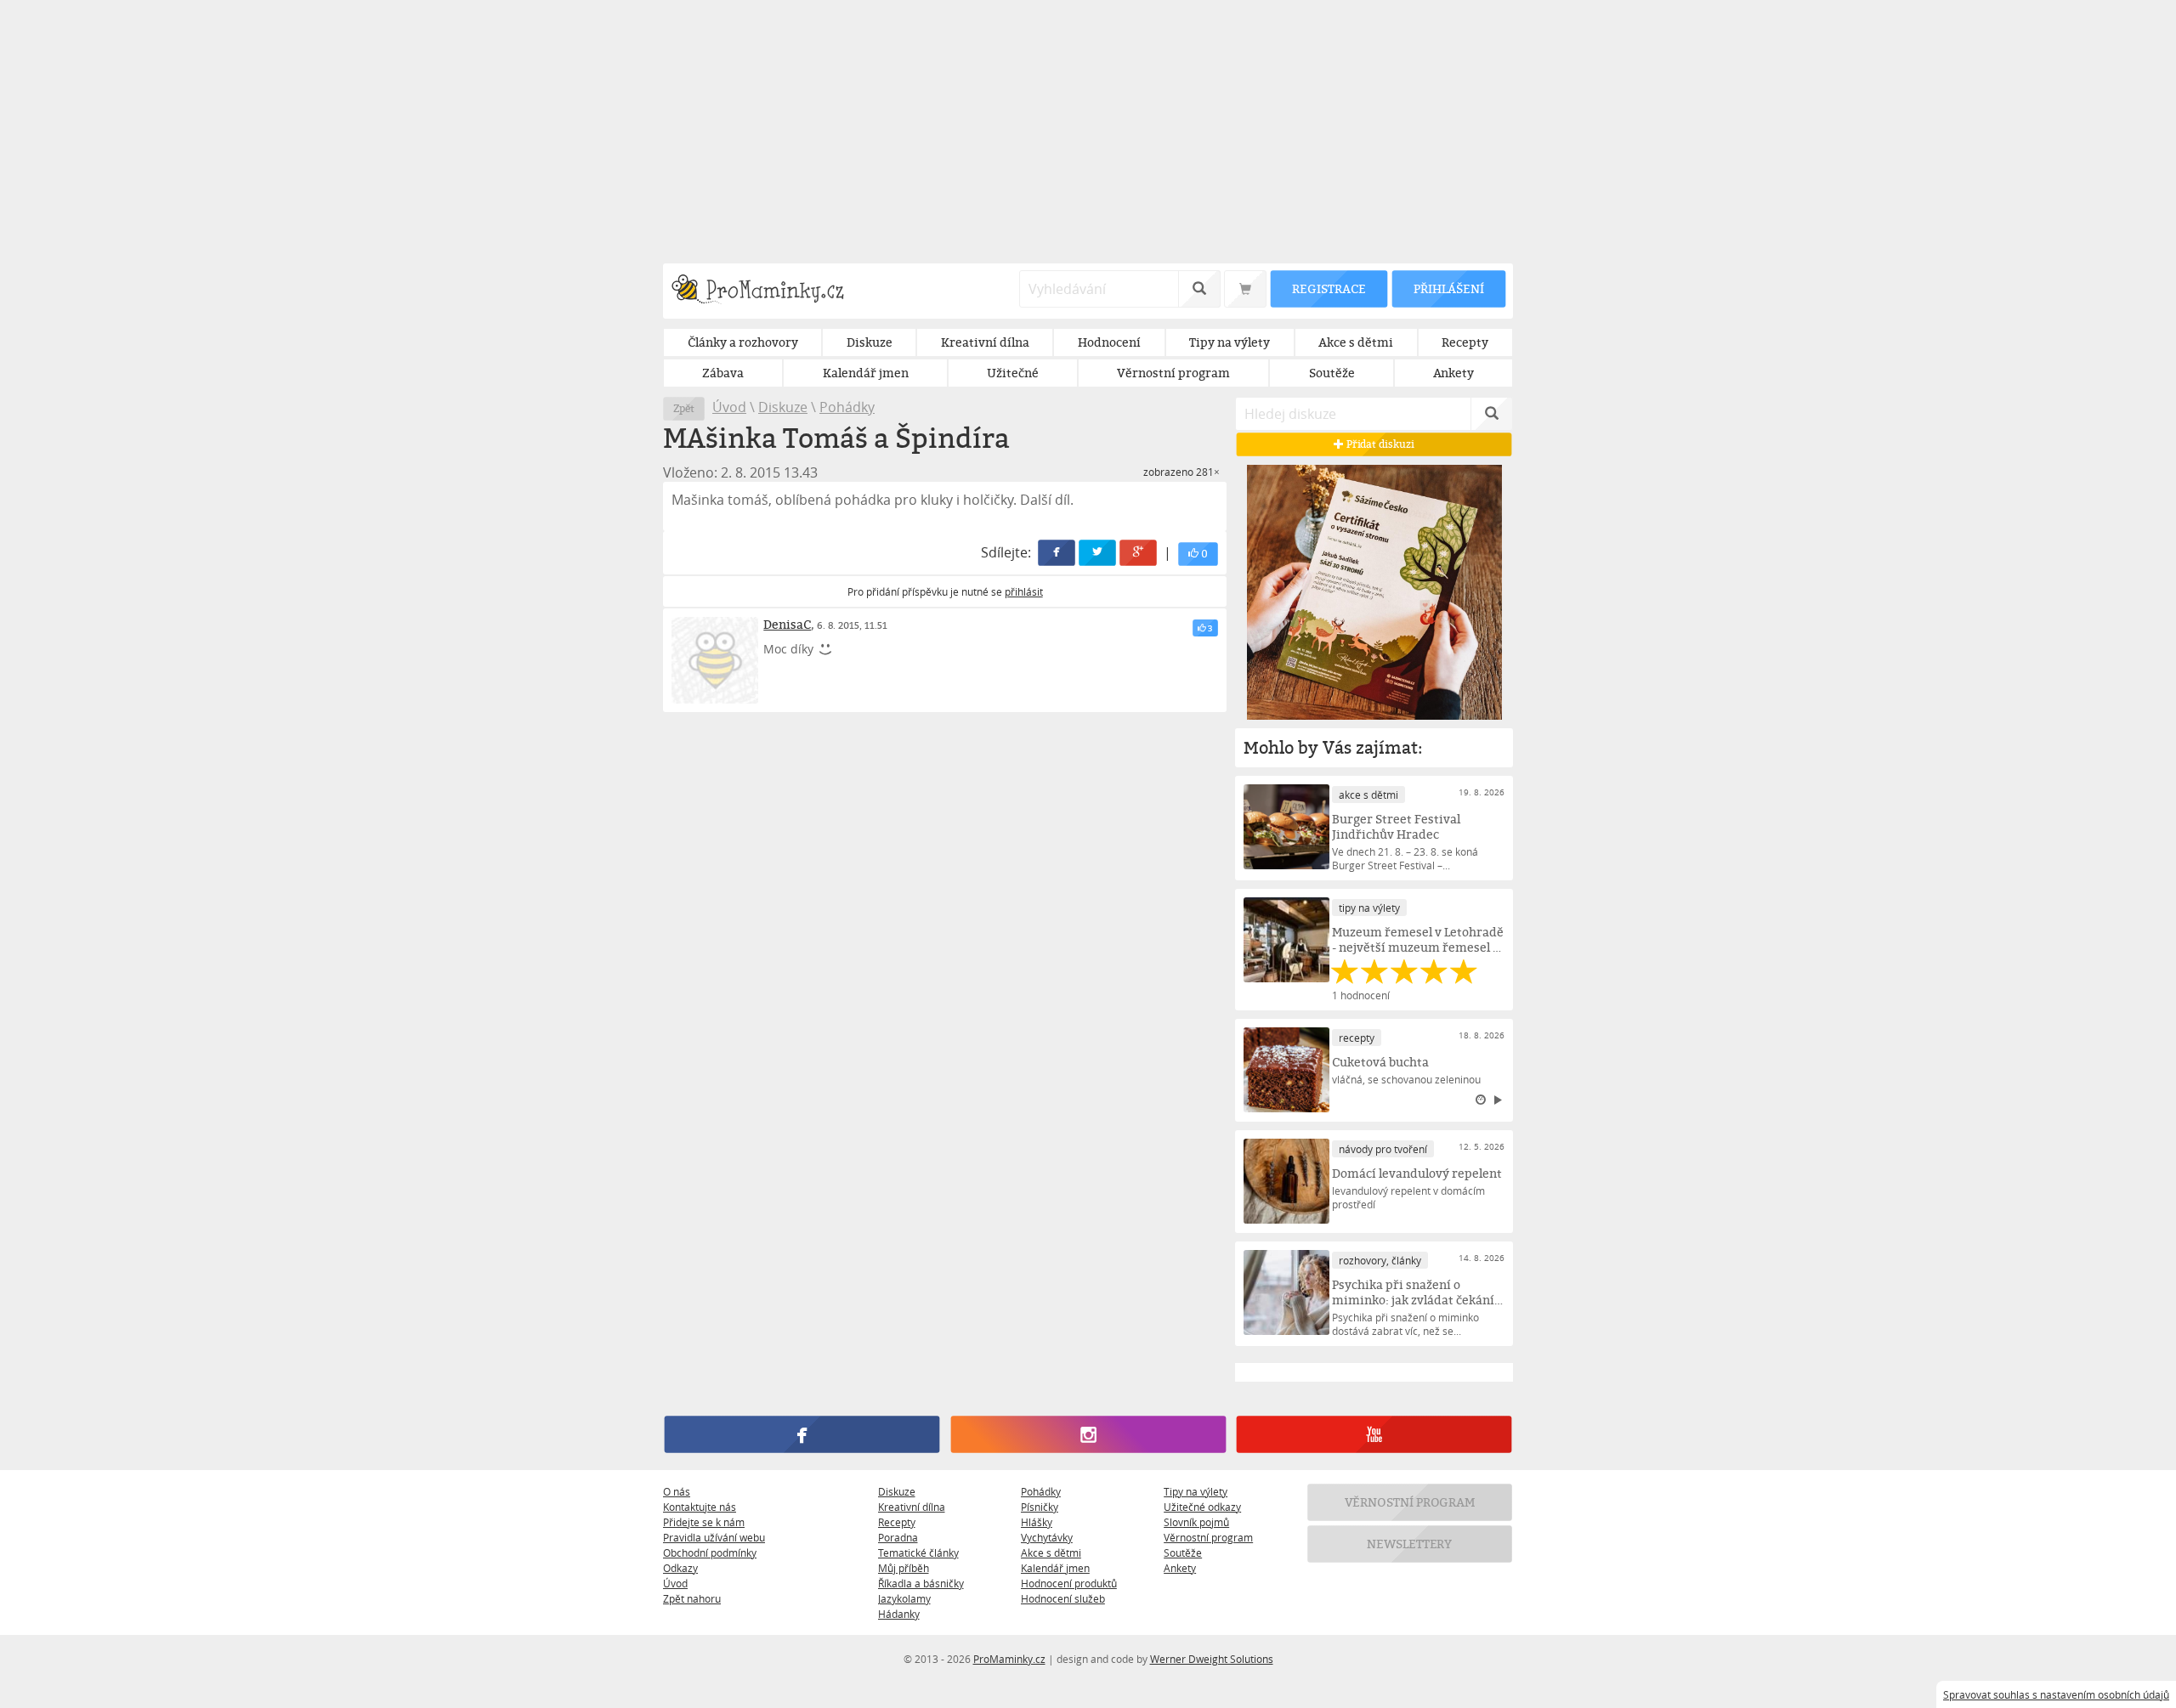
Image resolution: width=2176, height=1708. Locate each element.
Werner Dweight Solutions (1212, 1659)
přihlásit (1024, 591)
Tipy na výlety (1196, 1491)
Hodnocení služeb (1063, 1598)
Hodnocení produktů (1069, 1583)
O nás (677, 1491)
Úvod (729, 407)
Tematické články (918, 1552)
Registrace (1329, 288)
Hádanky (899, 1614)
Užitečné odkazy (1202, 1507)
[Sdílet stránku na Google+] (1139, 553)
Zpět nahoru (692, 1598)
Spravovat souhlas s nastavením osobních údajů (2056, 1694)
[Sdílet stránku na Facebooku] (1057, 553)
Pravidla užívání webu (714, 1537)
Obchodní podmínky (710, 1552)
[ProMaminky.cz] (765, 291)
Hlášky (1037, 1522)
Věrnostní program (1208, 1537)
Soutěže (1183, 1552)
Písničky (1040, 1507)
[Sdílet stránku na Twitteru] (1098, 553)
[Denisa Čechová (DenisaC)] (715, 660)
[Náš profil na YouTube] (1374, 1434)
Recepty (897, 1522)
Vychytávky (1047, 1537)
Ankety (1180, 1568)
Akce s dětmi (1051, 1552)
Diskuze (783, 407)
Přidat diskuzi (1379, 444)
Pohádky (847, 407)
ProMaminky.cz (1009, 1659)
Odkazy (680, 1568)
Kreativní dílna (912, 1507)
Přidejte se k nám (704, 1522)
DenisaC (787, 624)
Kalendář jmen (1055, 1568)
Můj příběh (904, 1568)
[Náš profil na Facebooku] (802, 1434)
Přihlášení (1448, 288)
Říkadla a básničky (921, 1583)
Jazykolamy (904, 1598)
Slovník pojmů (1196, 1522)
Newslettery (1410, 1544)
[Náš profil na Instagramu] (1088, 1434)
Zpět (684, 408)
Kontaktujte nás (700, 1507)
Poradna (898, 1537)
